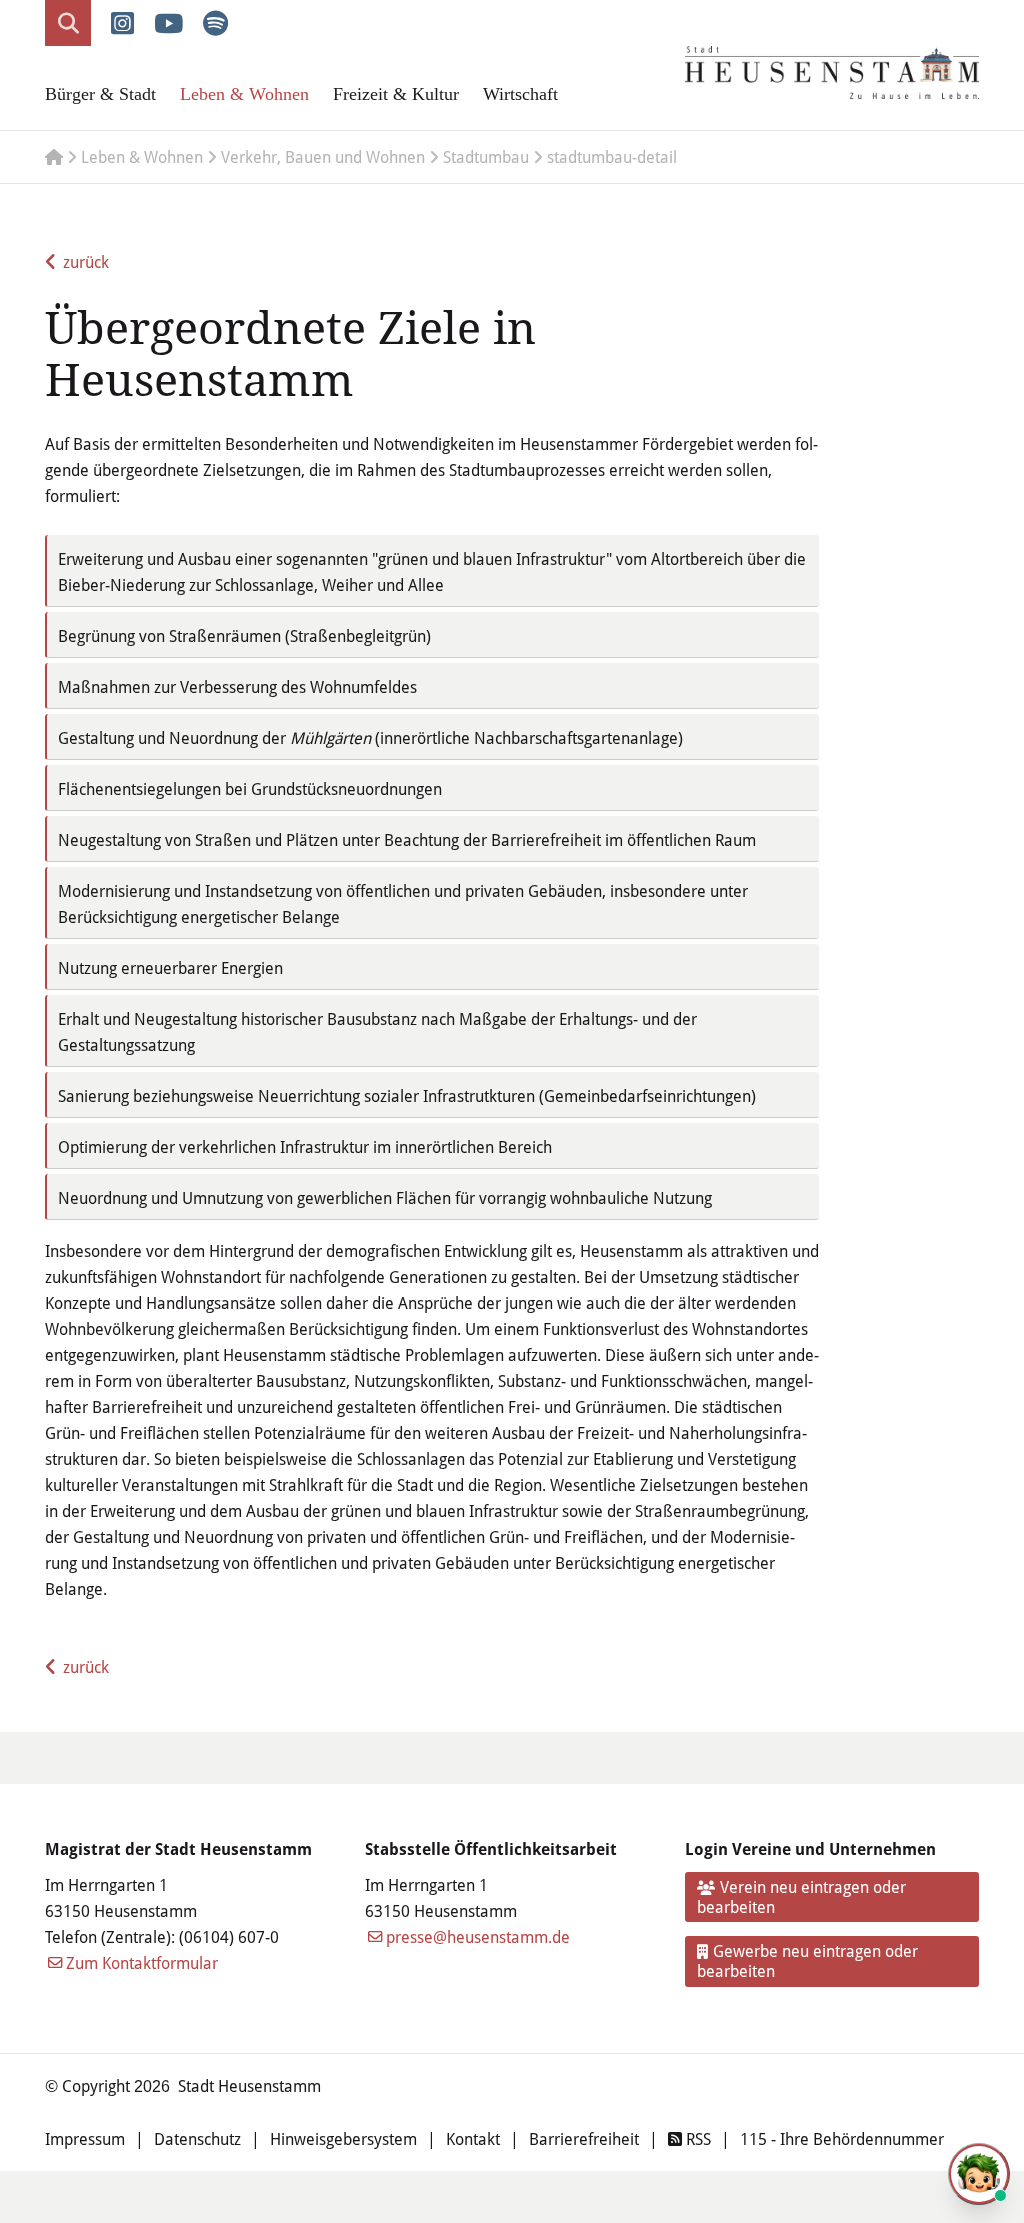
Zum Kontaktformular (142, 1962)
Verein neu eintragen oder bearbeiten (802, 1896)
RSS (696, 2138)
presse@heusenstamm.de (478, 1936)
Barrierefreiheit (584, 2138)
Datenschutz (197, 2138)
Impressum (85, 2138)
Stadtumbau (486, 156)
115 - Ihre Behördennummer (842, 2138)
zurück (86, 261)
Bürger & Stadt (100, 94)
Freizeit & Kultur (396, 94)
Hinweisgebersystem (343, 2138)
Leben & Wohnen (244, 94)
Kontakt (473, 2138)
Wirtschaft (520, 94)
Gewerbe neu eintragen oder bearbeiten (808, 1960)
